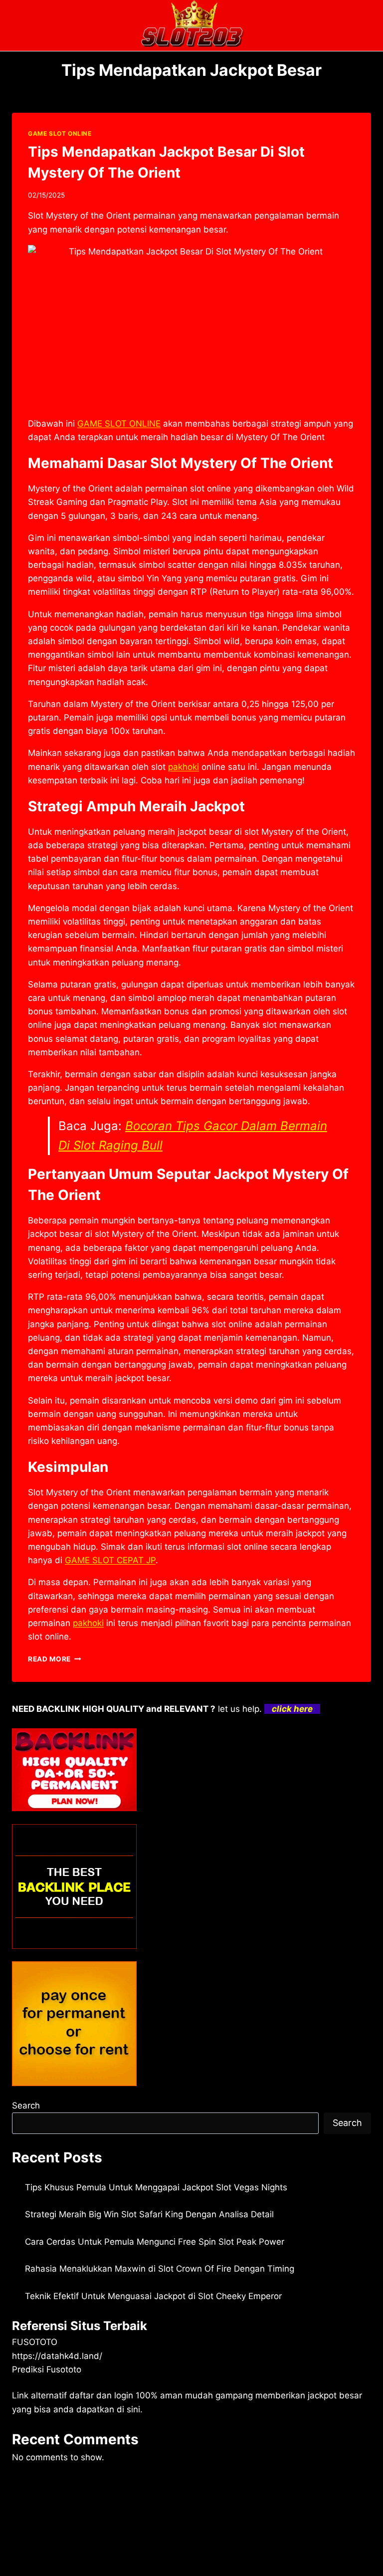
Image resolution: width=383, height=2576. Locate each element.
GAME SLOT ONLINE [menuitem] (119, 424)
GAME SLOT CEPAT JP (110, 1560)
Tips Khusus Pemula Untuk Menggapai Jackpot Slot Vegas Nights (156, 2187)
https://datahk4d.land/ (57, 2356)
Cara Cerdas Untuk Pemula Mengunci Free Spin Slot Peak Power (155, 2242)
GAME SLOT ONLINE (60, 133)
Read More (55, 1659)
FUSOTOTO (35, 2342)
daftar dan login (101, 2395)
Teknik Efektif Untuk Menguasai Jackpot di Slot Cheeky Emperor (153, 2296)
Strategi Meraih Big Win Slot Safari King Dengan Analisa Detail (149, 2214)
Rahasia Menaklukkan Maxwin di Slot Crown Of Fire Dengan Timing (160, 2269)
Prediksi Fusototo (47, 2369)
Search (26, 2106)
